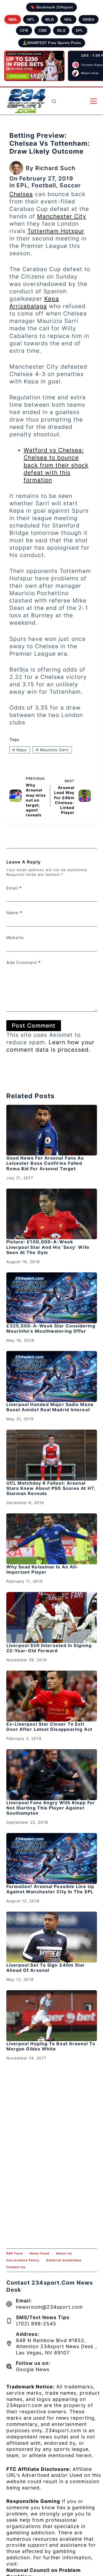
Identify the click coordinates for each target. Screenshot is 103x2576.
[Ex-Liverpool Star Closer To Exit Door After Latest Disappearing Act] (52, 1696)
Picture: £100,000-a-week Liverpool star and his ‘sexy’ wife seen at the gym (48, 1247)
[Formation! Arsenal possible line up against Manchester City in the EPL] (52, 1858)
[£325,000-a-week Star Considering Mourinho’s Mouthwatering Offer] (52, 1298)
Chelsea (21, 194)
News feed (39, 2253)
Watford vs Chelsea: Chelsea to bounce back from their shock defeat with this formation (56, 465)
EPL (80, 30)
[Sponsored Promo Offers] (34, 66)
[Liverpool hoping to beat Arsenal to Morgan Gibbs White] (52, 2016)
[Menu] (94, 101)
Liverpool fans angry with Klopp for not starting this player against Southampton (51, 1808)
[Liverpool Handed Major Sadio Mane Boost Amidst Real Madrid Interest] (52, 1376)
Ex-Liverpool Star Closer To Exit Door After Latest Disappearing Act (49, 1727)
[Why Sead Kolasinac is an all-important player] (52, 1539)
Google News (33, 2369)
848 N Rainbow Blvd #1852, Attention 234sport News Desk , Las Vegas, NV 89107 (56, 2347)
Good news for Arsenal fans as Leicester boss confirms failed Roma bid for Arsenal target (45, 1163)
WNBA (89, 19)
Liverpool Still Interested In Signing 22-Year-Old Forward (49, 1648)
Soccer (70, 185)
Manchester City (62, 216)
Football (44, 185)
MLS (61, 30)
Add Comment (23, 963)
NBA (13, 19)
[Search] (54, 101)
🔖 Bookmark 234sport (51, 7)
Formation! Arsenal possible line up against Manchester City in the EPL (50, 1889)
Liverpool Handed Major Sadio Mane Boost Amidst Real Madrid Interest (50, 1407)
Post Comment (34, 1025)
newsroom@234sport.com (49, 2307)
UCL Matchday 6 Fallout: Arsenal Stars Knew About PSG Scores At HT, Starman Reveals (51, 1488)
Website (15, 938)
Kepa (20, 750)
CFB (24, 30)
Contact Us (16, 2267)
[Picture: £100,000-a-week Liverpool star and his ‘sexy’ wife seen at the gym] (52, 1214)
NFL (31, 19)
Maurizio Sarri (52, 750)
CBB (43, 30)
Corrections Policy (23, 2260)
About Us (64, 2253)
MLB (50, 19)
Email (14, 888)
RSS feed (15, 2253)
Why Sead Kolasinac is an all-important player (43, 1569)
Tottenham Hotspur (56, 231)
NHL (68, 19)
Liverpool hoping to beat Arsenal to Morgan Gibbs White (51, 2046)
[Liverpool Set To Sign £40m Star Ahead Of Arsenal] (52, 1937)
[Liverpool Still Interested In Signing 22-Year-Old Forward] (52, 1617)
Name (14, 913)
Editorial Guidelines (64, 2260)
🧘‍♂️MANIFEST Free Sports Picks (52, 43)
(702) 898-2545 (36, 2324)
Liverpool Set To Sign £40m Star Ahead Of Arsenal (46, 1968)
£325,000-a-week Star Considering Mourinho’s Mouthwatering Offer (51, 1328)
